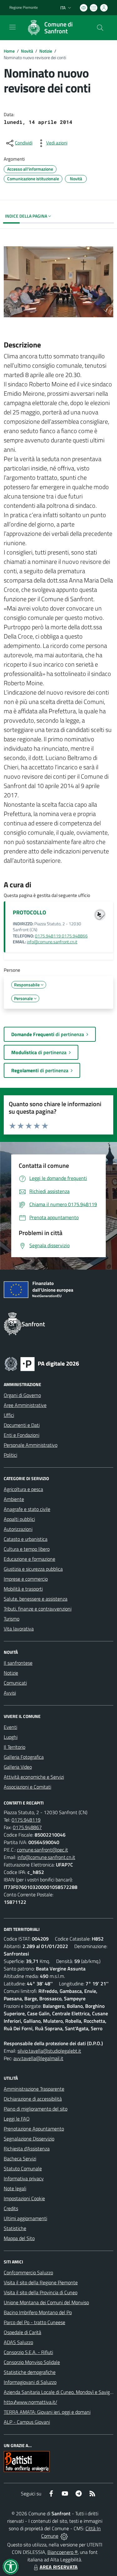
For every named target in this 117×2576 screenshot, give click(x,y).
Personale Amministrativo (31, 1445)
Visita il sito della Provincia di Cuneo (41, 2292)
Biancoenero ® (63, 2552)
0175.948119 (26, 1820)
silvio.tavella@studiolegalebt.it (49, 2051)
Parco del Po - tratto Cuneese (34, 2322)
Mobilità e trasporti (23, 1589)
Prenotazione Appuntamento (34, 2129)
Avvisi (10, 1693)
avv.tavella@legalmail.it (38, 2058)
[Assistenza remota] (64, 2536)
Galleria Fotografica (24, 1757)
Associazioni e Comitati (27, 1787)
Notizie (46, 51)
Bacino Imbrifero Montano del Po (38, 2312)
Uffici (9, 1415)
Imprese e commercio (26, 1579)
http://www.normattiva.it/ (30, 2402)
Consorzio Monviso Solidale (32, 2362)
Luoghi (11, 1737)
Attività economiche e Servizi (34, 1777)
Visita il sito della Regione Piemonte (41, 2282)
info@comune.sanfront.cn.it (52, 942)
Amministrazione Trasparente (34, 2089)
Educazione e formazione (29, 1559)
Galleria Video (18, 1767)
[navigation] (12, 27)
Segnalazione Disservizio (29, 2139)
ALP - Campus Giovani (27, 2422)
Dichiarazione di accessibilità (33, 2099)
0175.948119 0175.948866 (61, 936)
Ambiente (14, 1499)
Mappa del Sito (19, 2238)
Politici (10, 1455)
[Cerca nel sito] (100, 28)
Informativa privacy (24, 2178)
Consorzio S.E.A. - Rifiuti (28, 2352)
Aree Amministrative (25, 1405)
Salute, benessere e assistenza (36, 1599)
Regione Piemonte (24, 7)
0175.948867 (27, 1827)
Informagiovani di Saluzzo (30, 2382)
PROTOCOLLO (29, 912)
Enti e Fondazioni (22, 1435)
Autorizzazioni (18, 1529)
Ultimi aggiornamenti (25, 2218)
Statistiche (15, 2228)
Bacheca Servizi (20, 2158)
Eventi (10, 1727)
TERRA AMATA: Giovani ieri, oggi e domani (47, 2412)
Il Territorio (15, 1747)
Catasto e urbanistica (26, 1539)
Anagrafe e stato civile (27, 1509)
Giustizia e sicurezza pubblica (33, 1569)
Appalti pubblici (19, 1519)
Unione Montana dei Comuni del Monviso (46, 2302)
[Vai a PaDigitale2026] (42, 1363)
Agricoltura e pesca (23, 1489)
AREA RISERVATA (59, 2567)
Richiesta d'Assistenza (27, 2149)
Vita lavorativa (19, 1629)
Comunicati (15, 1683)
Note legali (15, 2188)
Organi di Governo (22, 1395)
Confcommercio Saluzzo (28, 2272)
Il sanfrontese (18, 1663)
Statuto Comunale (23, 2168)
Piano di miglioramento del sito (36, 2109)
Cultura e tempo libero (27, 1549)
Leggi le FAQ (17, 2119)
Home (9, 51)
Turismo (12, 1619)
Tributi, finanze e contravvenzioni (38, 1609)
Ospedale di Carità (22, 2332)
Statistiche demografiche (30, 2372)
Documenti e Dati (22, 1425)
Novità (27, 51)
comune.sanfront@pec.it (42, 1850)
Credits (11, 2208)
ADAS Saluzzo (18, 2342)
